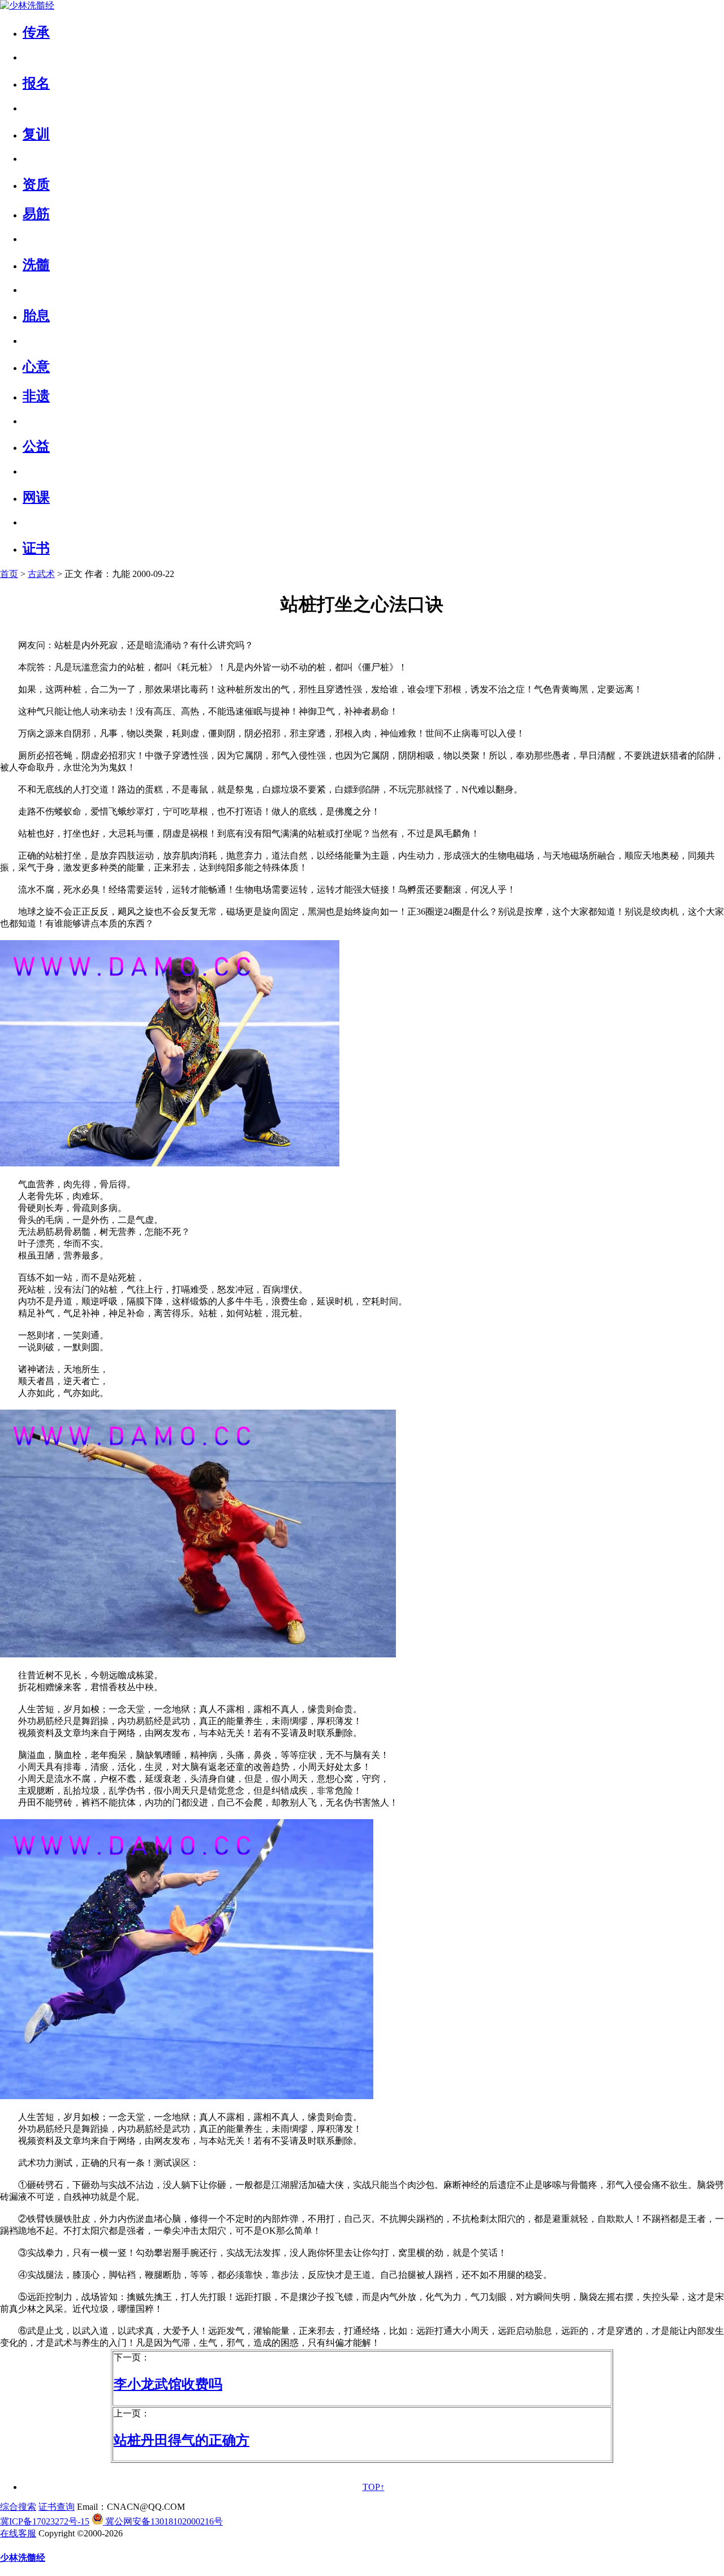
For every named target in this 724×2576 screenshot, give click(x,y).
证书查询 (57, 2507)
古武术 (41, 574)
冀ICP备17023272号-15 (45, 2521)
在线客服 (18, 2533)
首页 (9, 574)
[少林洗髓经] (27, 5)
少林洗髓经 (23, 2558)
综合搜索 (18, 2507)
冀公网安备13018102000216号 (163, 2521)
